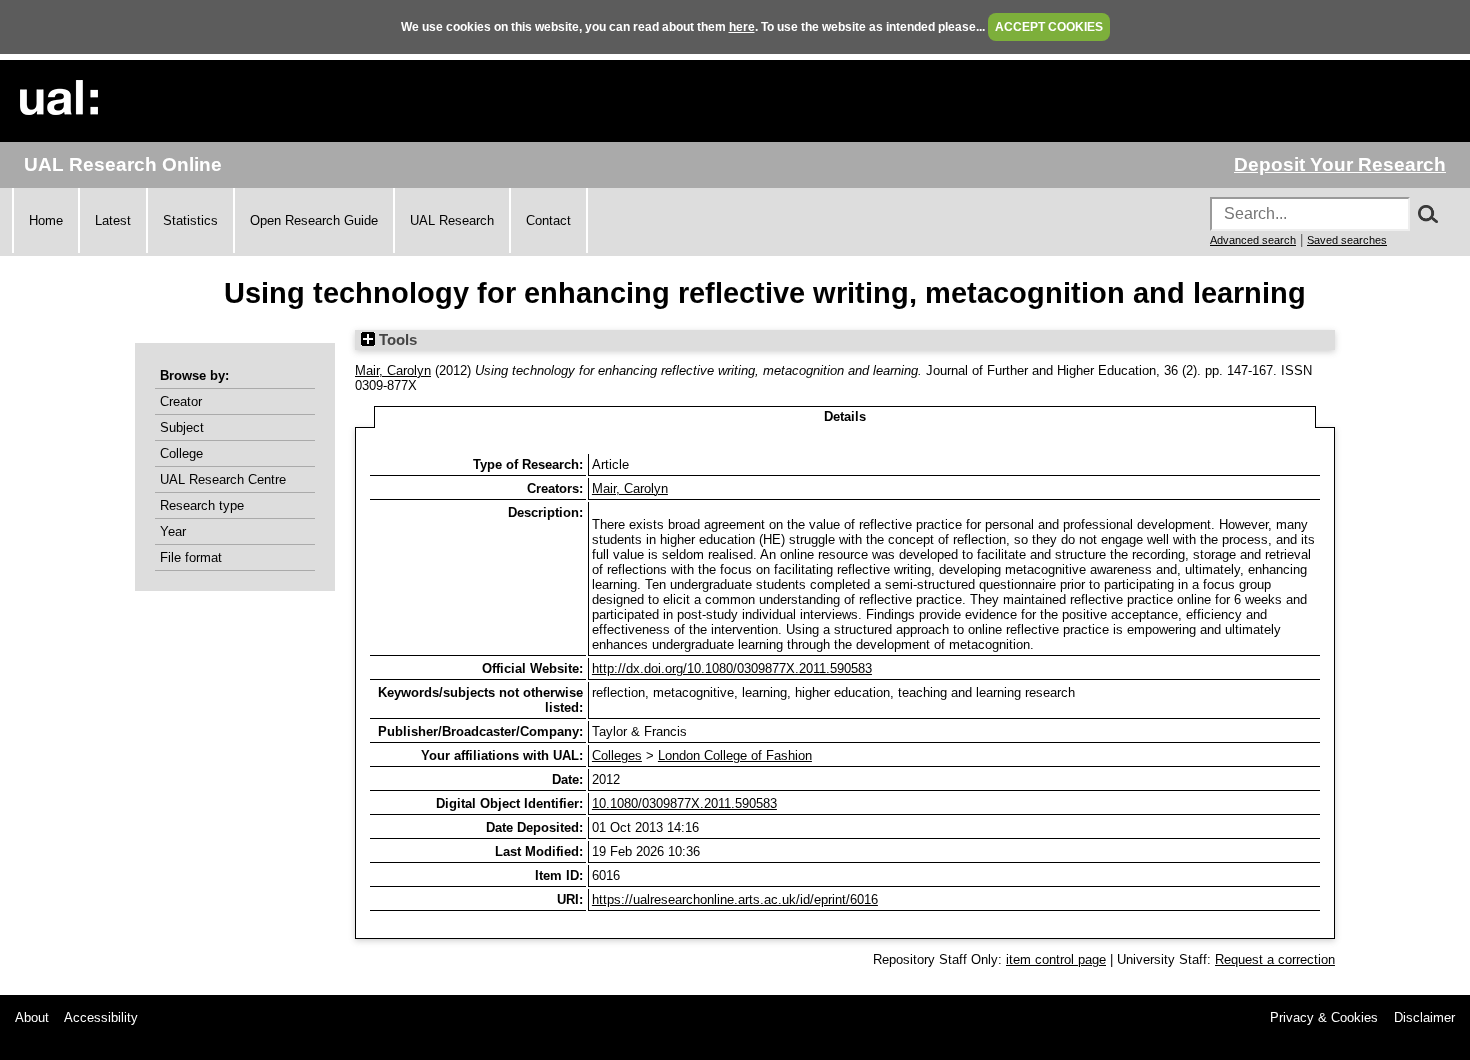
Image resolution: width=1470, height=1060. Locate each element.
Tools (396, 340)
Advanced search (1253, 240)
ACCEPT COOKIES (1049, 27)
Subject (182, 427)
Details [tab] (845, 416)
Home (46, 220)
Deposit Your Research (1340, 164)
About (32, 1017)
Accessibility (101, 1017)
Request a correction (1275, 959)
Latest (113, 220)
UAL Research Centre (223, 479)
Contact (548, 220)
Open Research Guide (314, 220)
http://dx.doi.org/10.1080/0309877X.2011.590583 (732, 668)
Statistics (190, 220)
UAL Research (452, 220)
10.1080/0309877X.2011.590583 (684, 803)
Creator (181, 401)
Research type (202, 505)
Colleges (617, 755)
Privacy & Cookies (1324, 1017)
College (181, 453)
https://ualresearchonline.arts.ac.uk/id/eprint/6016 (735, 899)
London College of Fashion (735, 755)
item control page (1056, 959)
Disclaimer (1424, 1017)
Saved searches (1347, 240)
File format (191, 557)
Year (173, 531)
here (742, 27)
